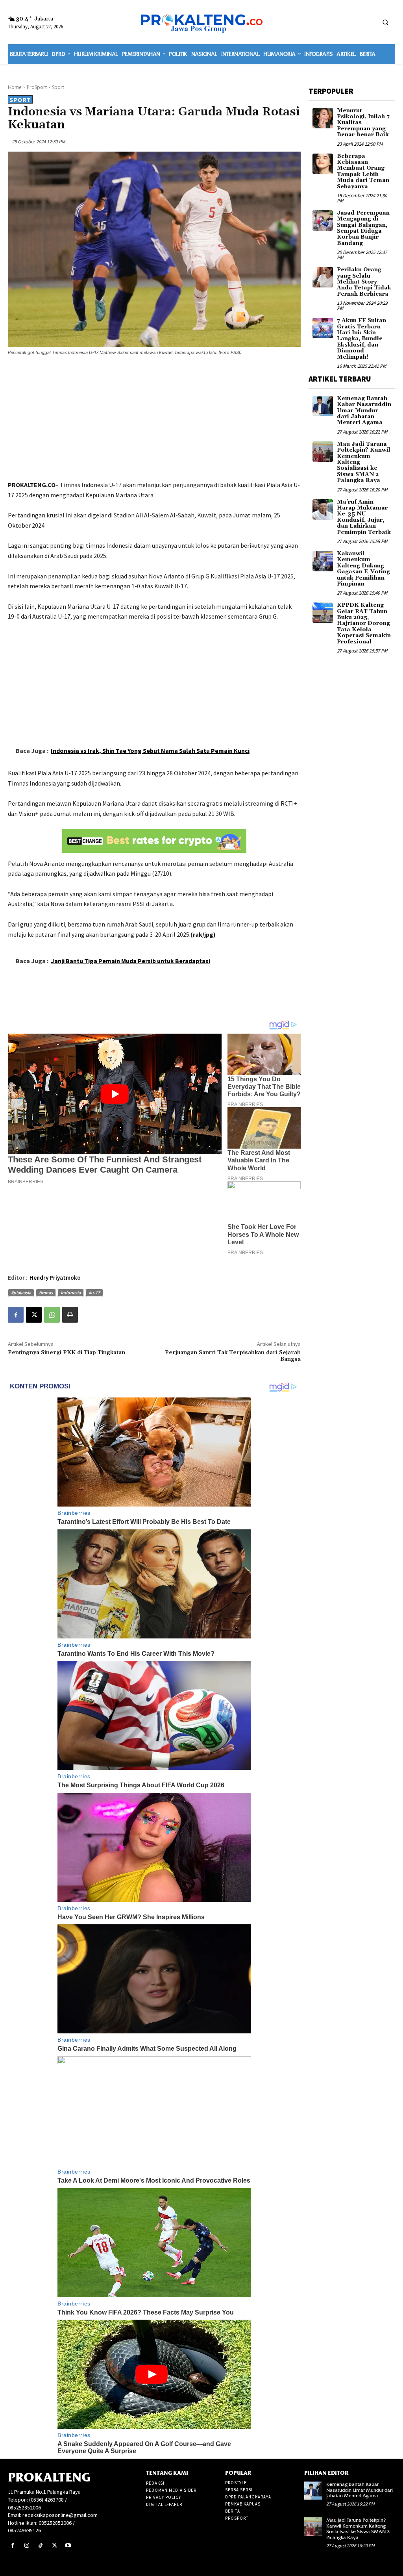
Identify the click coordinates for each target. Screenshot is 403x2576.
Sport (58, 87)
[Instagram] (27, 2545)
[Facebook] (16, 1315)
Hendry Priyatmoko (55, 1278)
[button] (385, 22)
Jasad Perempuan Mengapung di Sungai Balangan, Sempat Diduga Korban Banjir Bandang (363, 228)
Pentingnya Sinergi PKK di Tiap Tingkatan (67, 1353)
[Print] (70, 1315)
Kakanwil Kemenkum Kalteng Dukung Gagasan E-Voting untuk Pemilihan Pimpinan (363, 569)
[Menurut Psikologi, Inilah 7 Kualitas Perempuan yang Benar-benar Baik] (323, 118)
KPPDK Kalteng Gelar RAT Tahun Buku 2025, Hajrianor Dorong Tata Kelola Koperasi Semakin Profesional (364, 623)
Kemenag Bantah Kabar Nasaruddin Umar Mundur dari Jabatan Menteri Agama (364, 411)
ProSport (37, 87)
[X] (34, 1315)
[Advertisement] (154, 419)
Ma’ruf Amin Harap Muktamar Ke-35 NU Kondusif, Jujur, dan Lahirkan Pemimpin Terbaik (364, 517)
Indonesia (71, 1293)
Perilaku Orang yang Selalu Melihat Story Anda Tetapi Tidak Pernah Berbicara (364, 282)
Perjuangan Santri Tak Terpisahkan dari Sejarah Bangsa (233, 1356)
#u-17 (94, 1293)
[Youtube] (68, 2545)
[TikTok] (40, 2545)
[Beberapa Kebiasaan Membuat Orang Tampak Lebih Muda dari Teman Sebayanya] (323, 164)
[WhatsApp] (52, 1315)
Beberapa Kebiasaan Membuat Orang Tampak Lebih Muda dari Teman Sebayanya (363, 171)
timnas (46, 1293)
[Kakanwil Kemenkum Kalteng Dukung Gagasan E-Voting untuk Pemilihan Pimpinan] (323, 561)
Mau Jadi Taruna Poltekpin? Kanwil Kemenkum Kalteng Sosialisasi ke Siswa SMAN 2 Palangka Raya (358, 2528)
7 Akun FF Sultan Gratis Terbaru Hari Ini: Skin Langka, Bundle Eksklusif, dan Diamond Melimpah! (361, 339)
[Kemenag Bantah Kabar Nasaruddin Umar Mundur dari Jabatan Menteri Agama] (323, 406)
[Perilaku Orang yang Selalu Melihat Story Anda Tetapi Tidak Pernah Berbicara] (323, 277)
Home (15, 87)
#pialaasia (21, 1293)
